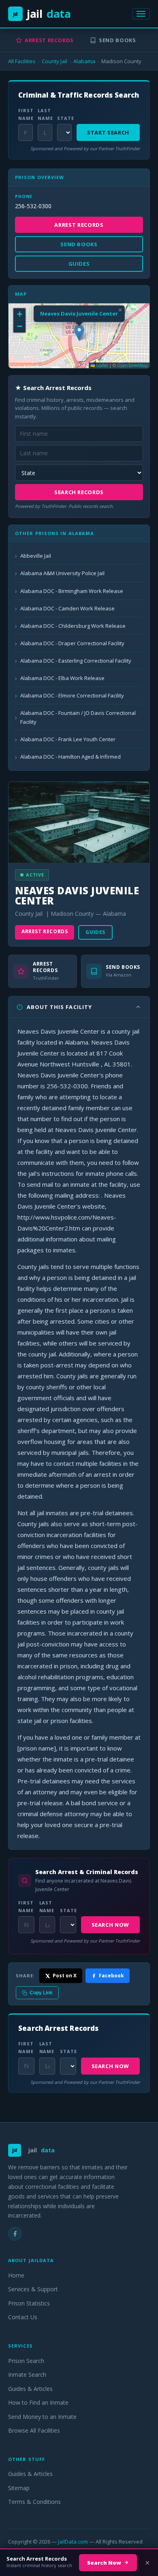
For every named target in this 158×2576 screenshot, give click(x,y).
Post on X (65, 1976)
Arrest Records (49, 40)
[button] (79, 333)
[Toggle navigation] (141, 14)
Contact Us (23, 2317)
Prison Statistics (29, 2303)
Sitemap (19, 2488)
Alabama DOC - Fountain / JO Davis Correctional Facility (78, 717)
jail (42, 14)
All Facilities (22, 61)
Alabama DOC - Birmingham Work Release (72, 591)
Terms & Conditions (34, 2502)
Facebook (111, 1976)
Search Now (111, 1925)
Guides (95, 932)
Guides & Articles (30, 2389)
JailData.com (73, 2542)
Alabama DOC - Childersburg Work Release (73, 626)
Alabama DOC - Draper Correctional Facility (72, 643)
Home (16, 2275)
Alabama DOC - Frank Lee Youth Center (68, 739)
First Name (26, 114)
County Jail (54, 61)
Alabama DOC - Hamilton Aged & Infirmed (70, 757)
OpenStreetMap (132, 365)
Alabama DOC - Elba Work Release (62, 678)
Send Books (117, 40)
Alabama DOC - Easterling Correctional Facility (76, 661)
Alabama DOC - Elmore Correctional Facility (72, 695)
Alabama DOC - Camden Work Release (67, 608)
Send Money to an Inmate (42, 2417)
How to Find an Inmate (38, 2402)
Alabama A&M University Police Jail (62, 573)
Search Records (79, 492)
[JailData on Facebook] (15, 2234)
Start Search (108, 132)
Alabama (84, 61)
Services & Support (33, 2289)
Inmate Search (27, 2374)
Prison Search (26, 2361)
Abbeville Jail (36, 556)
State (64, 118)
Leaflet (101, 365)
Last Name (45, 114)
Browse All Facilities (34, 2430)
